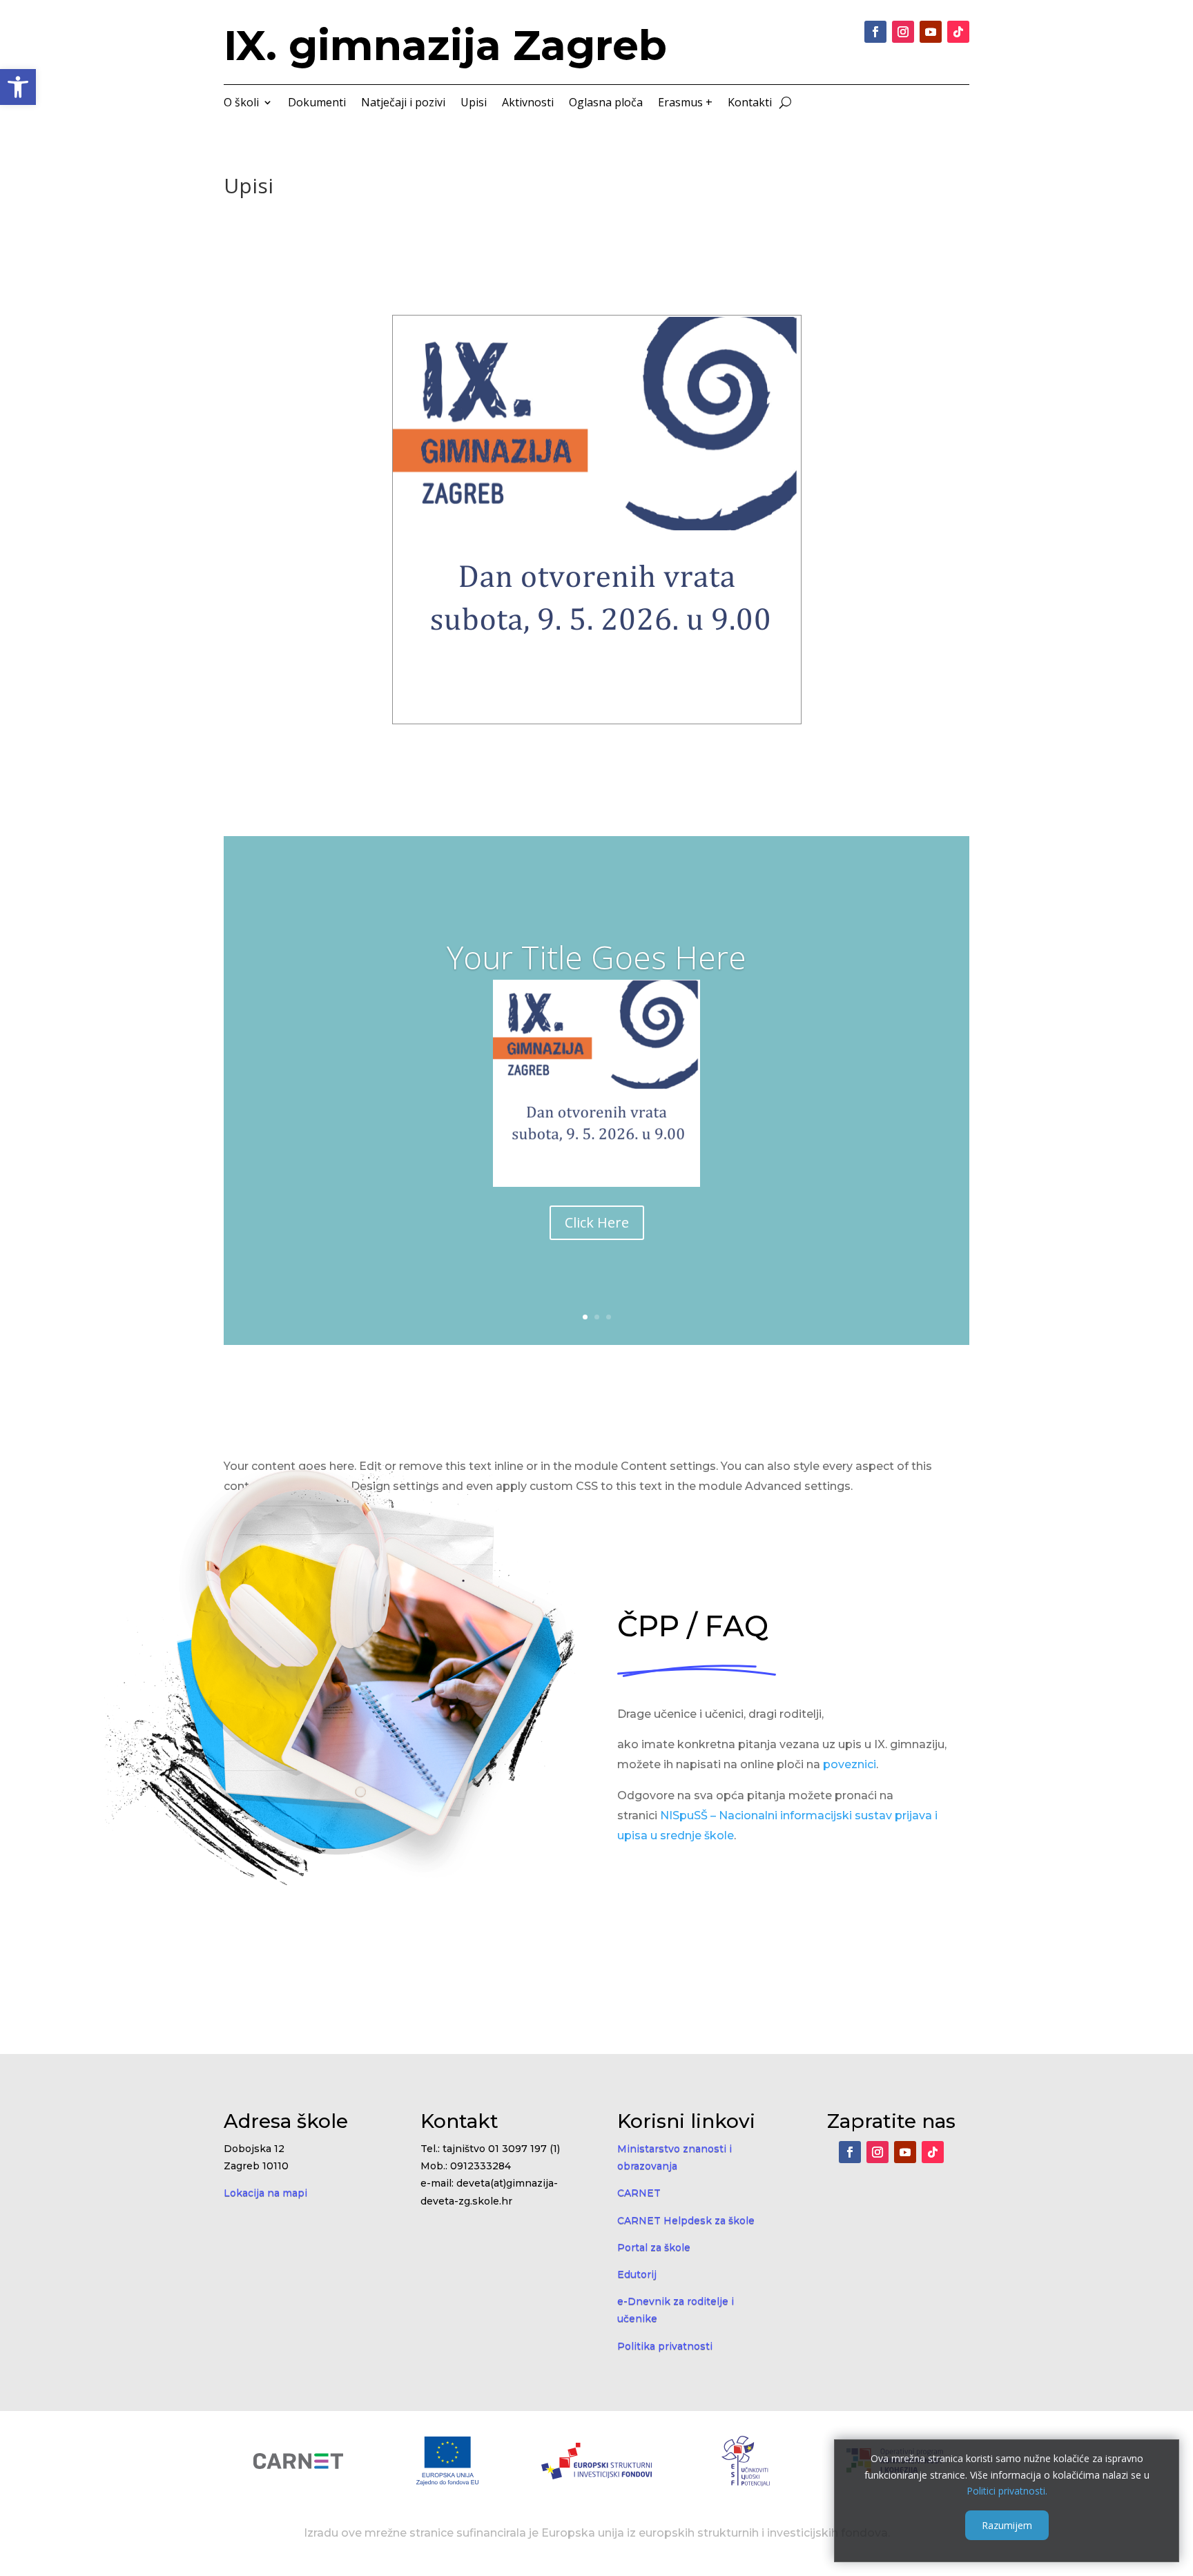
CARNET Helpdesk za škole (686, 2220)
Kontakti (750, 104)
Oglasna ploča (606, 104)
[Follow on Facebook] (875, 32)
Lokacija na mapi (265, 2193)
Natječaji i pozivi (403, 104)
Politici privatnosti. (1007, 2491)
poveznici (850, 1764)
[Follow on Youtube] (931, 32)
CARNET (639, 2193)
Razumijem (1007, 2525)
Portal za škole (654, 2247)
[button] (18, 87)
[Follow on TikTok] (958, 32)
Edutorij (637, 2274)
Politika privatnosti (665, 2346)
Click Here (597, 1222)
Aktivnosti (528, 104)
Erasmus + (685, 104)
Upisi (474, 104)
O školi (241, 104)
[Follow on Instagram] (903, 32)
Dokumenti (317, 104)
